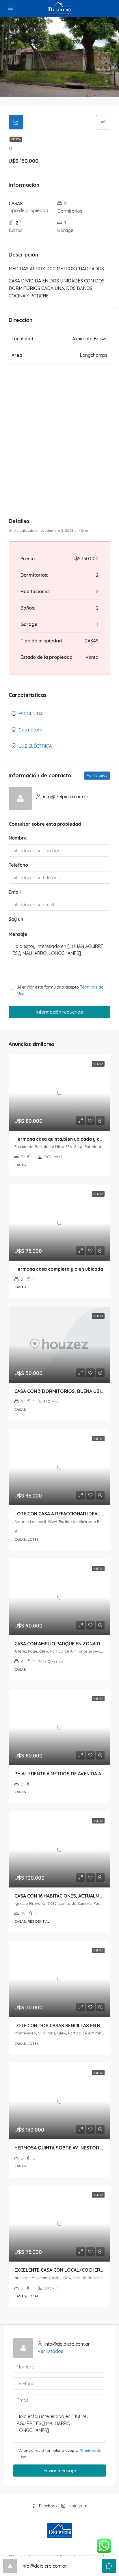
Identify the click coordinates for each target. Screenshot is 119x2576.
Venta (16, 139)
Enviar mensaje (60, 2471)
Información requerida (60, 1012)
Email (15, 892)
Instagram (77, 2506)
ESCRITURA (31, 714)
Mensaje (18, 934)
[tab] (16, 122)
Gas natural (31, 730)
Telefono (18, 865)
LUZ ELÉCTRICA (35, 746)
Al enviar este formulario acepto (60, 990)
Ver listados (97, 775)
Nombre (18, 838)
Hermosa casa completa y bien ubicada (59, 1269)
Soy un (16, 919)
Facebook (48, 2506)
